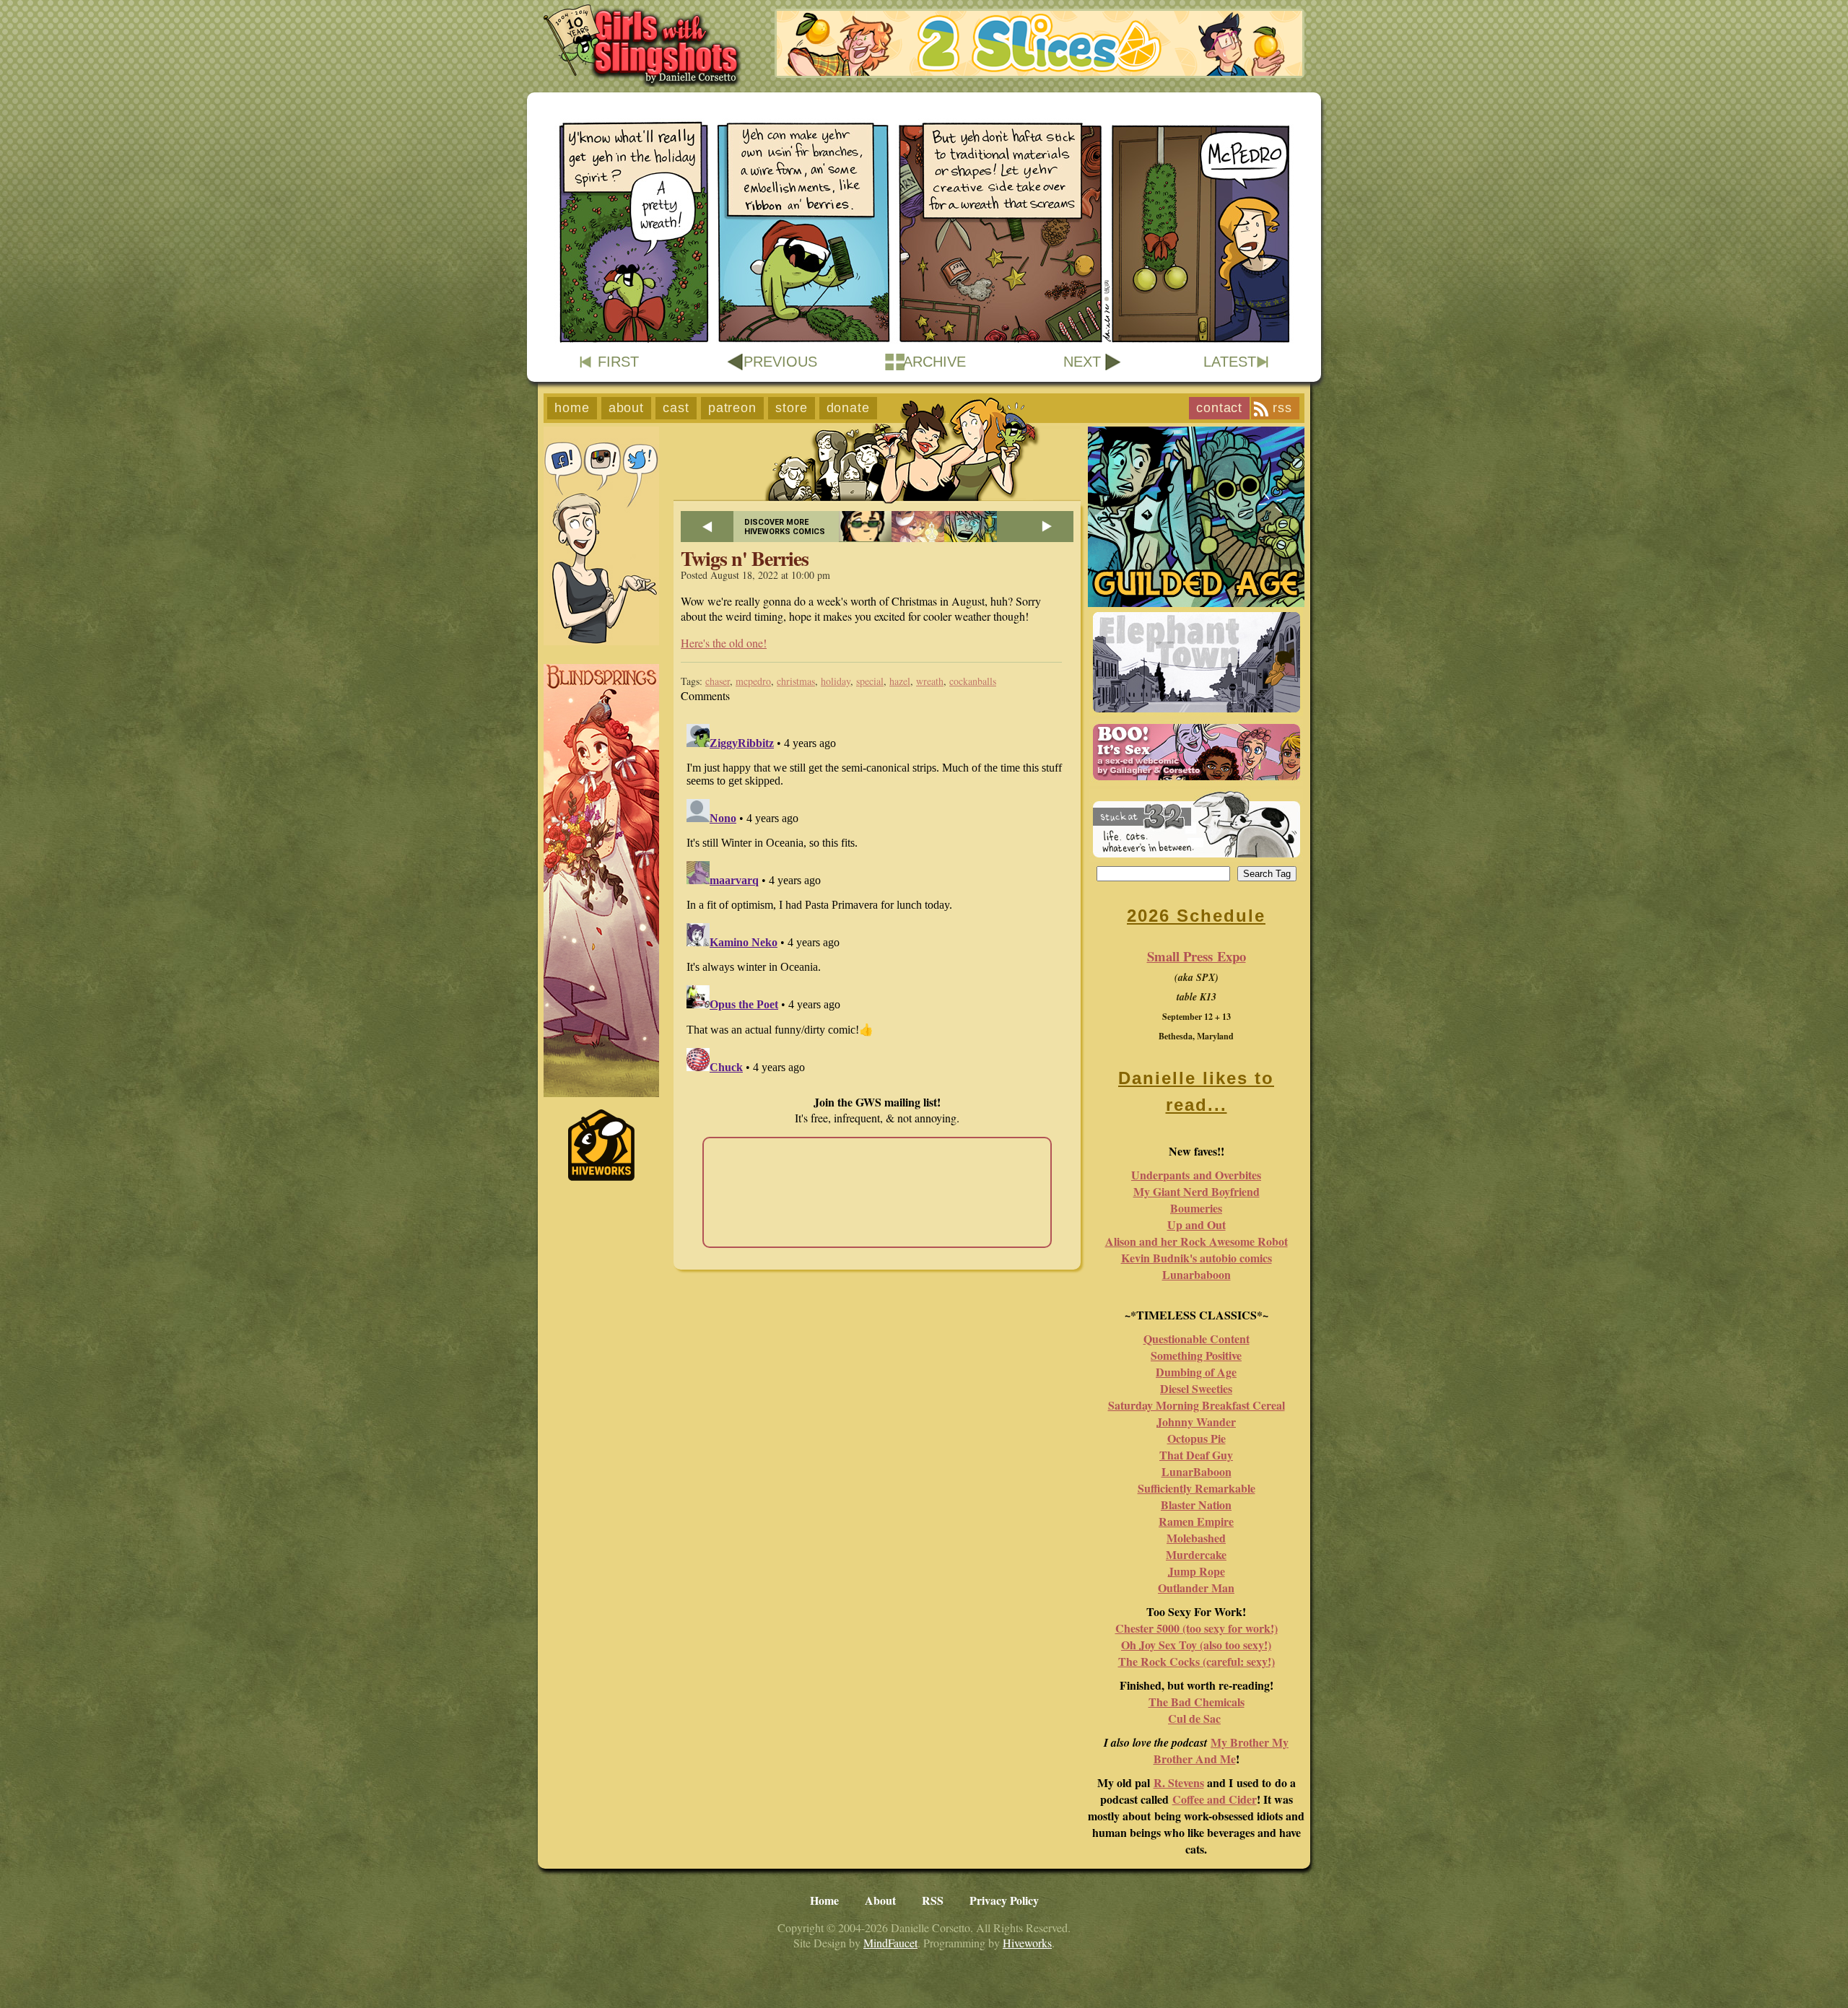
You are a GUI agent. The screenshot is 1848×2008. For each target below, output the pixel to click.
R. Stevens (1179, 1782)
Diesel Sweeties (1196, 1388)
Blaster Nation (1196, 1505)
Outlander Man (1196, 1588)
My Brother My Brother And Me (1221, 1750)
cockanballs (973, 681)
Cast (676, 408)
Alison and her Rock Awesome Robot (1197, 1241)
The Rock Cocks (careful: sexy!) (1197, 1661)
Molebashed (1196, 1538)
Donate (848, 408)
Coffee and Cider (1215, 1799)
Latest (1230, 362)
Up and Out (1197, 1225)
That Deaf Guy (1196, 1455)
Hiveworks (1027, 1943)
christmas (796, 681)
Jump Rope (1197, 1571)
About (627, 408)
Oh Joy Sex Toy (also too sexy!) (1196, 1645)
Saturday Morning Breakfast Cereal (1197, 1405)
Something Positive (1196, 1355)
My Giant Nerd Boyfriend (1197, 1191)
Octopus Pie (1197, 1438)
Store (792, 408)
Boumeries (1196, 1208)
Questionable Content (1197, 1339)
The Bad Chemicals (1197, 1702)
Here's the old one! (724, 643)
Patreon (732, 408)
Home (572, 408)
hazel (900, 681)
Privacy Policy (1004, 1900)
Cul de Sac (1194, 1718)
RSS (1282, 408)
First (618, 362)
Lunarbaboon (1197, 1274)
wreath (930, 681)
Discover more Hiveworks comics (785, 527)
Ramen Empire (1196, 1521)
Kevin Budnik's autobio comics (1197, 1258)
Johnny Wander (1196, 1422)
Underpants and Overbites (1196, 1175)
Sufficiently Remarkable (1197, 1488)
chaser (718, 681)
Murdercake (1196, 1554)
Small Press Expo (1197, 956)
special (870, 681)
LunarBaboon (1197, 1471)
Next (1082, 362)
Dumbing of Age (1196, 1372)
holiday (836, 681)
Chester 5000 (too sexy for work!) (1197, 1628)
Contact (1219, 408)
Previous (780, 362)
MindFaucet (890, 1943)
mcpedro (753, 681)
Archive (934, 362)
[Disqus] (877, 899)
